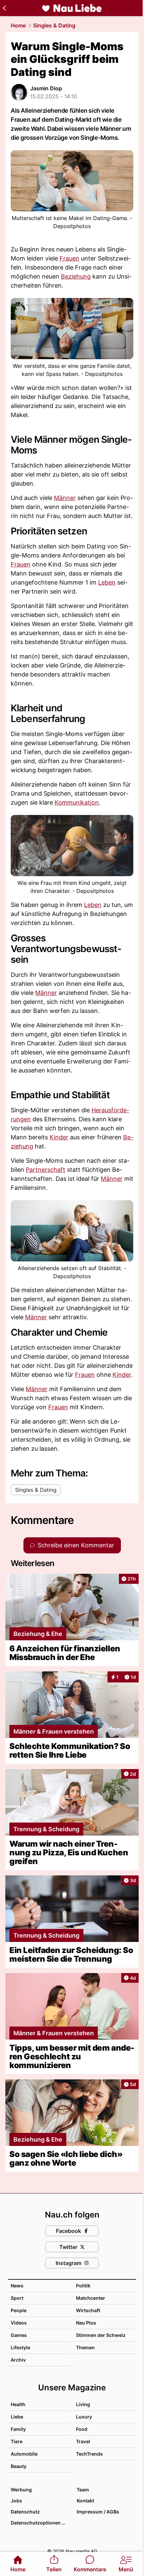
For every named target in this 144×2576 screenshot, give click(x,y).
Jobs (16, 2501)
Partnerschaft (46, 1170)
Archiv (18, 2360)
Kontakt (85, 2501)
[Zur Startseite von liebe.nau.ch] (72, 8)
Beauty (19, 2466)
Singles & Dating (54, 25)
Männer (65, 498)
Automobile (24, 2454)
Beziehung (76, 276)
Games (19, 2335)
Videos (19, 2323)
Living (83, 2404)
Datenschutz (25, 2512)
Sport (17, 2298)
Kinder (59, 1137)
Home (18, 25)
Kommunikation (77, 802)
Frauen (69, 258)
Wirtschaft (88, 2310)
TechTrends (89, 2454)
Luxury (84, 2417)
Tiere (17, 2441)
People (19, 2310)
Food (82, 2429)
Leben (107, 582)
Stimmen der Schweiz (101, 2335)
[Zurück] (4, 8)
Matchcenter (91, 2298)
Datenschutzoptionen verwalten (40, 2523)
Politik (83, 2286)
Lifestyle (20, 2347)
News (17, 2286)
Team (83, 2490)
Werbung (21, 2490)
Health (18, 2404)
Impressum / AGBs (98, 2512)
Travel (83, 2441)
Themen (85, 2347)
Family (18, 2429)
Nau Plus (86, 2323)
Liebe (17, 2417)
